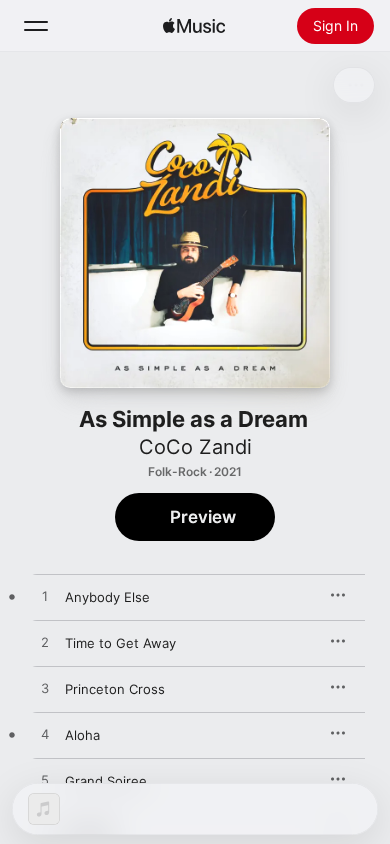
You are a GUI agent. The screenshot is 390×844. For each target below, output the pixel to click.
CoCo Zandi (195, 447)
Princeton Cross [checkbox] (115, 689)
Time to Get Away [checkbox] (120, 643)
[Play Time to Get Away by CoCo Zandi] (45, 643)
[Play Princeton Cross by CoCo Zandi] (45, 689)
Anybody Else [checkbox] (107, 597)
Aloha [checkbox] (82, 735)
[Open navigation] (36, 26)
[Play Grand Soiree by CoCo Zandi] (45, 781)
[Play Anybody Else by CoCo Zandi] (45, 597)
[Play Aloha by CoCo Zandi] (45, 735)
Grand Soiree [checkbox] (106, 781)
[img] (194, 26)
